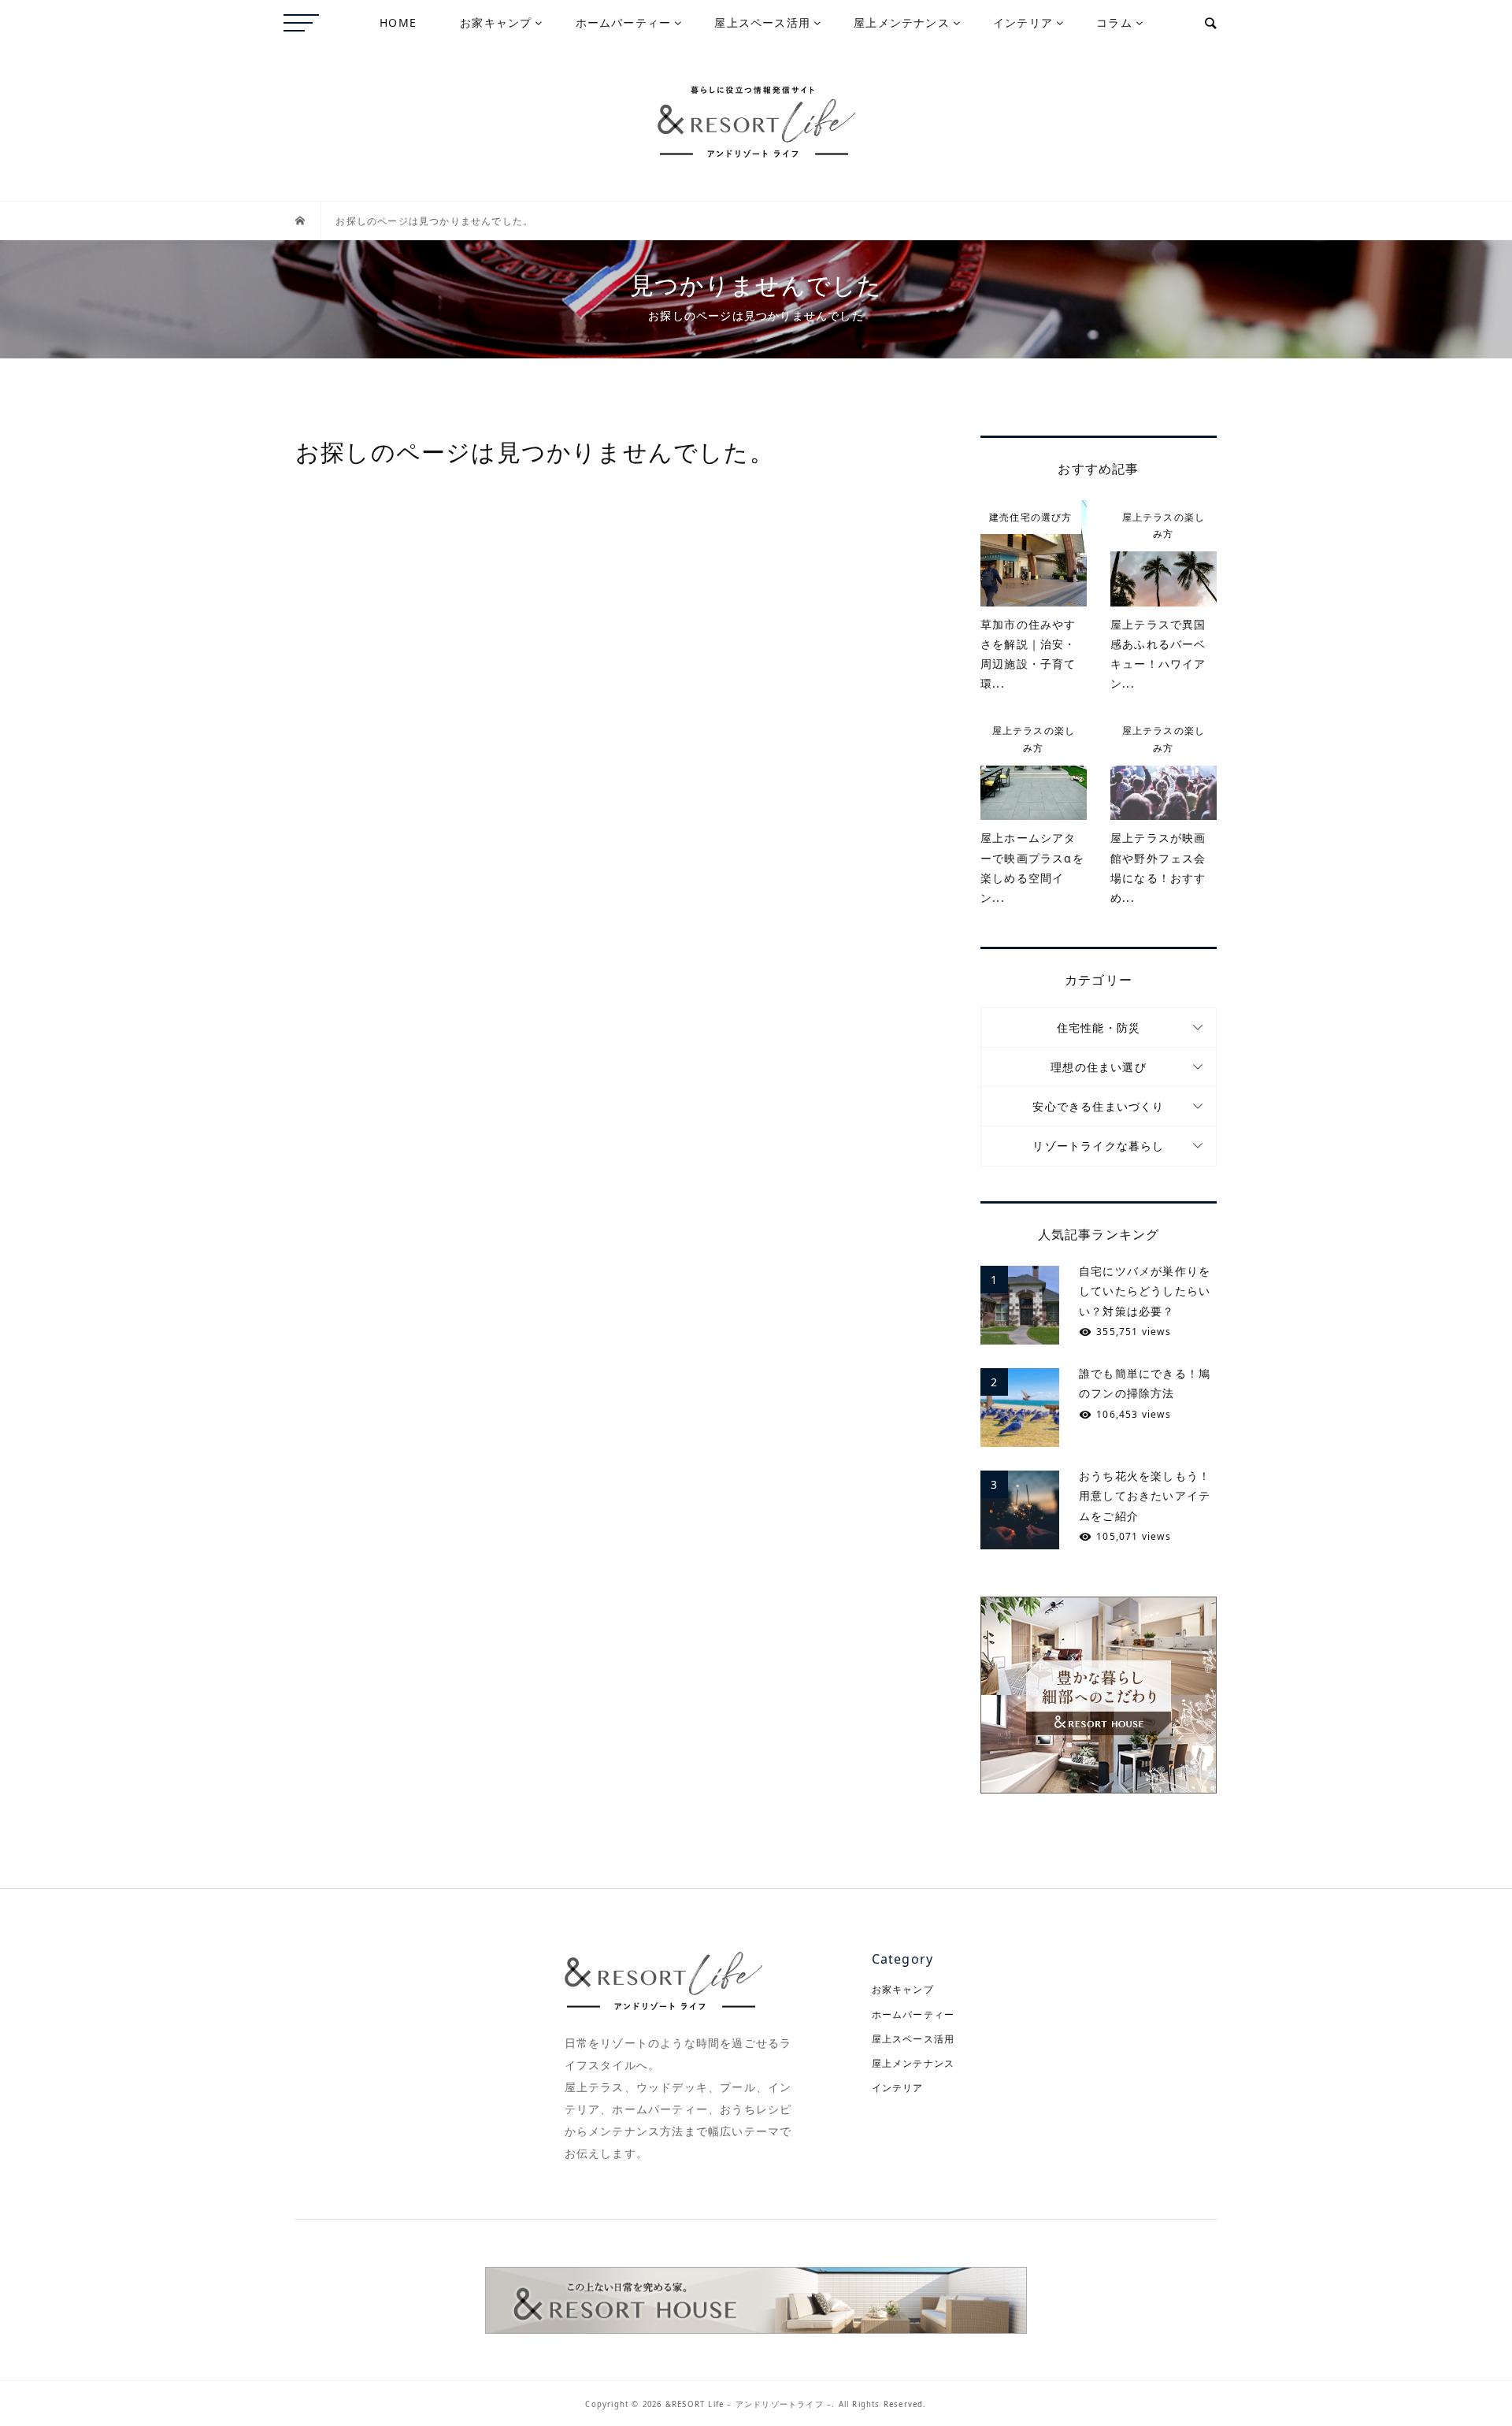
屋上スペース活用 (762, 22)
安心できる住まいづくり (1098, 1106)
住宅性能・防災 (1099, 1028)
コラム (1114, 22)
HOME (398, 22)
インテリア (1023, 22)
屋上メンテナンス (902, 22)
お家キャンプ (496, 22)
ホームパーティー (624, 22)
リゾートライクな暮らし (1098, 1146)
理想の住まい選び (1099, 1067)
